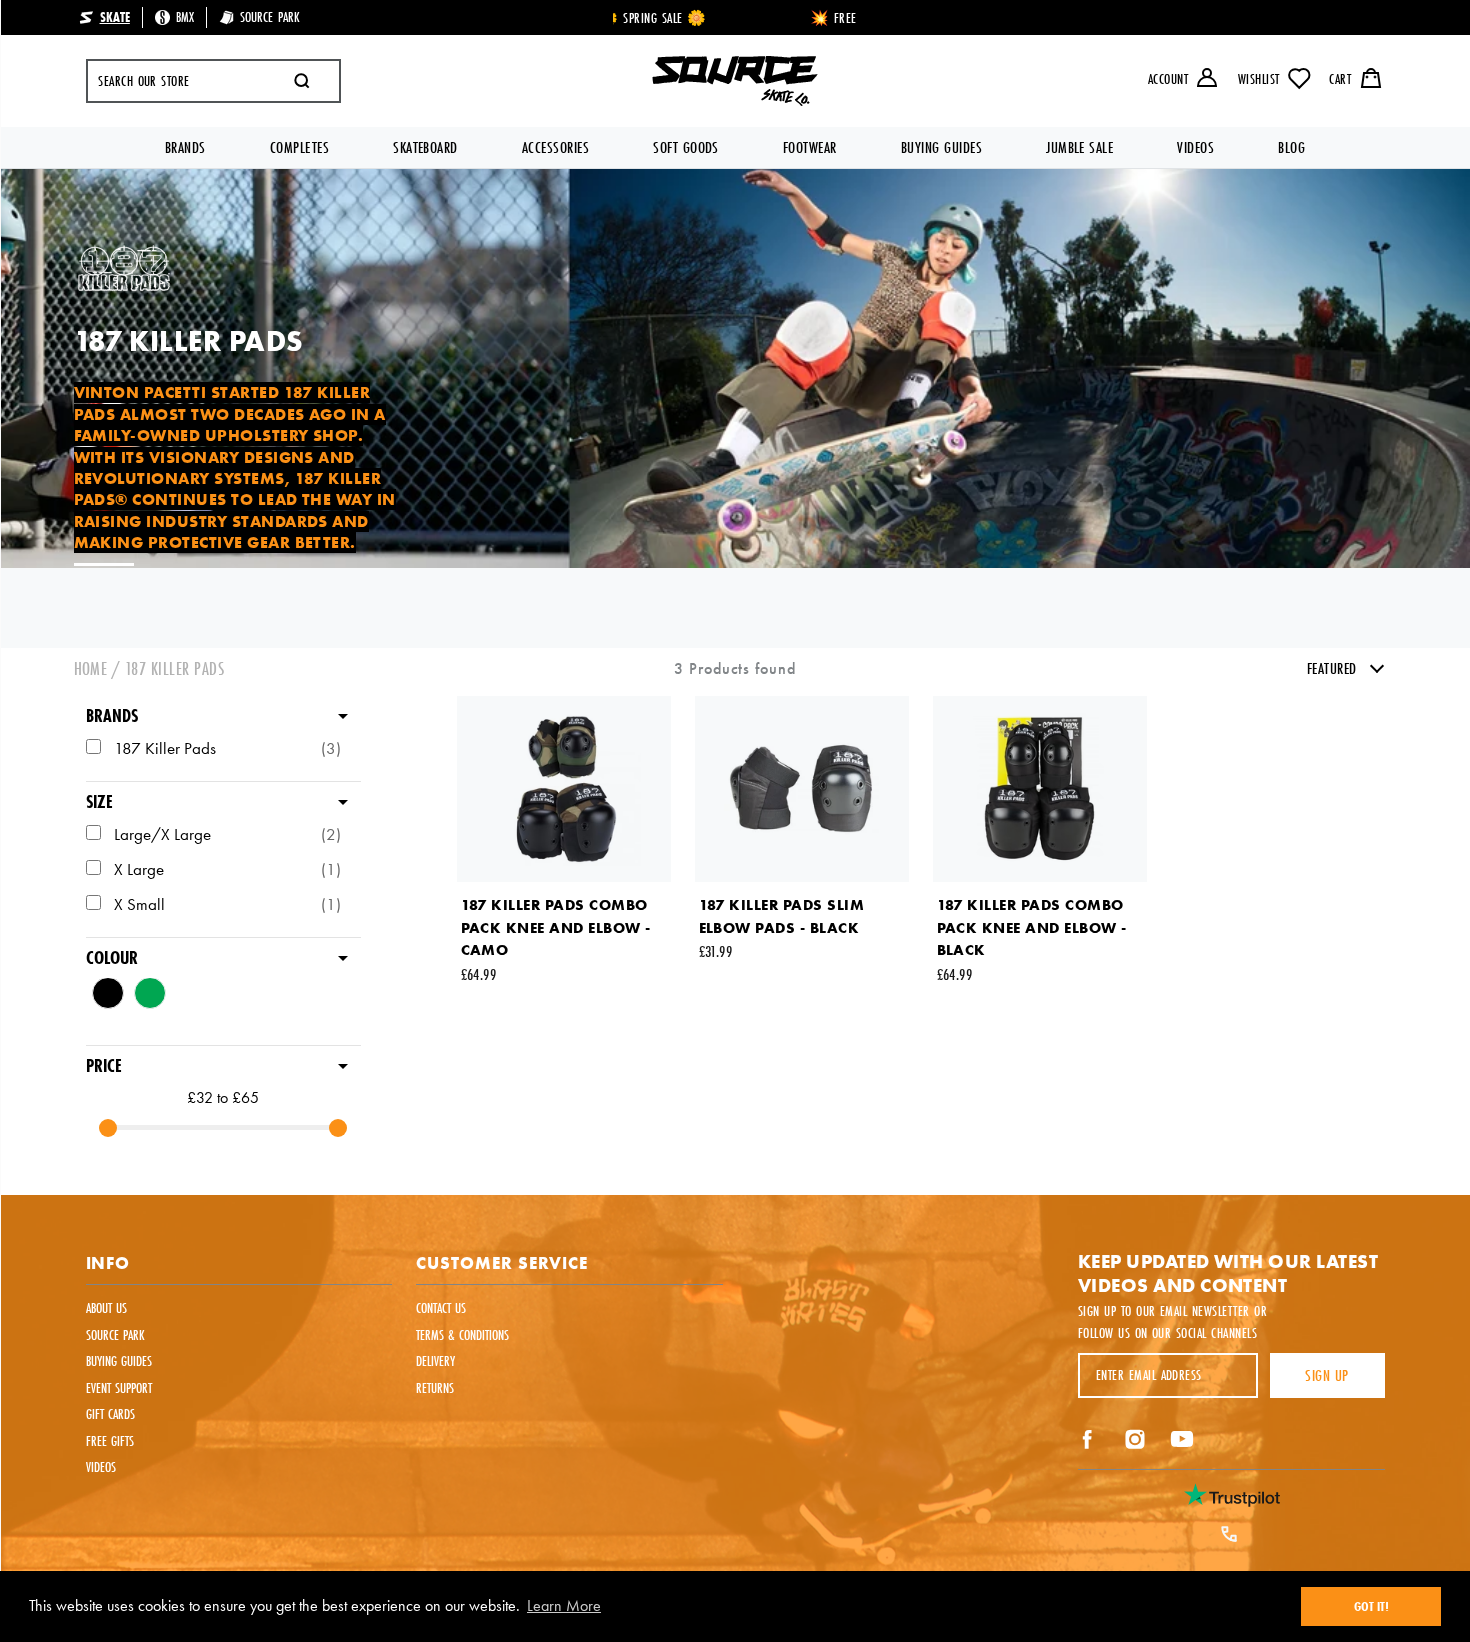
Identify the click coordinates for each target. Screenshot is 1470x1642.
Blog (1291, 147)
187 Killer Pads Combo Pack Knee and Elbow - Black (1032, 927)
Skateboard (425, 147)
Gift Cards (110, 1414)
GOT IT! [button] (1371, 1606)
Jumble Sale (1079, 147)
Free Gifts (110, 1441)
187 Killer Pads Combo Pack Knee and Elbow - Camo (556, 927)
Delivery (435, 1361)
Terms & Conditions (462, 1335)
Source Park (115, 1335)
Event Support (119, 1388)
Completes (299, 147)
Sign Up (1326, 1375)
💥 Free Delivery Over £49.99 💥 (737, 18)
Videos (1195, 147)
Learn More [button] (564, 1605)
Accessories (555, 147)
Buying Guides (941, 147)
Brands (185, 147)
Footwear (810, 147)
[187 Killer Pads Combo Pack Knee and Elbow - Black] (1040, 789)
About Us (106, 1308)
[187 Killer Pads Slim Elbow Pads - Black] (802, 789)
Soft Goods (686, 147)
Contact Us (441, 1308)
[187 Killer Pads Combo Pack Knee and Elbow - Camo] (564, 789)
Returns (435, 1388)
